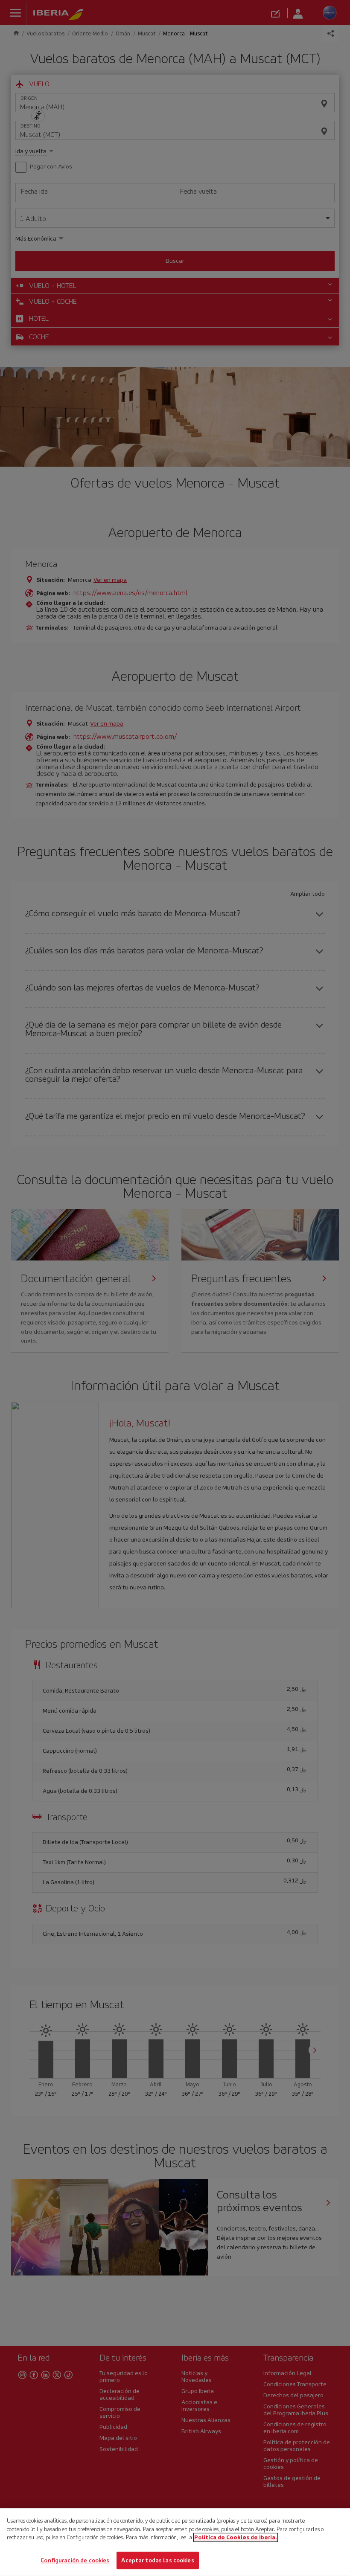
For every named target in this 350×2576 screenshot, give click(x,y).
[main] (175, 2542)
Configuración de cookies (75, 2560)
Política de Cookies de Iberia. (236, 2537)
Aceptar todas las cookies (157, 2560)
